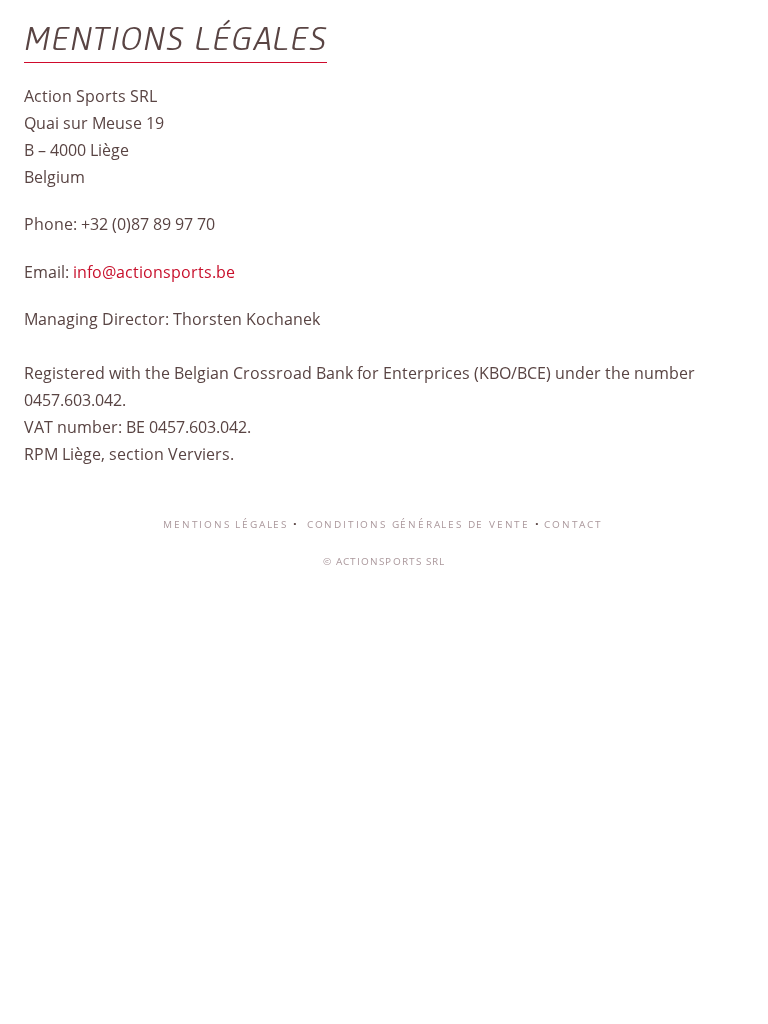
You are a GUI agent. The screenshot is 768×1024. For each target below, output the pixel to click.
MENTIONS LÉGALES (225, 524)
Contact (573, 524)
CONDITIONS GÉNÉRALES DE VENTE (416, 524)
